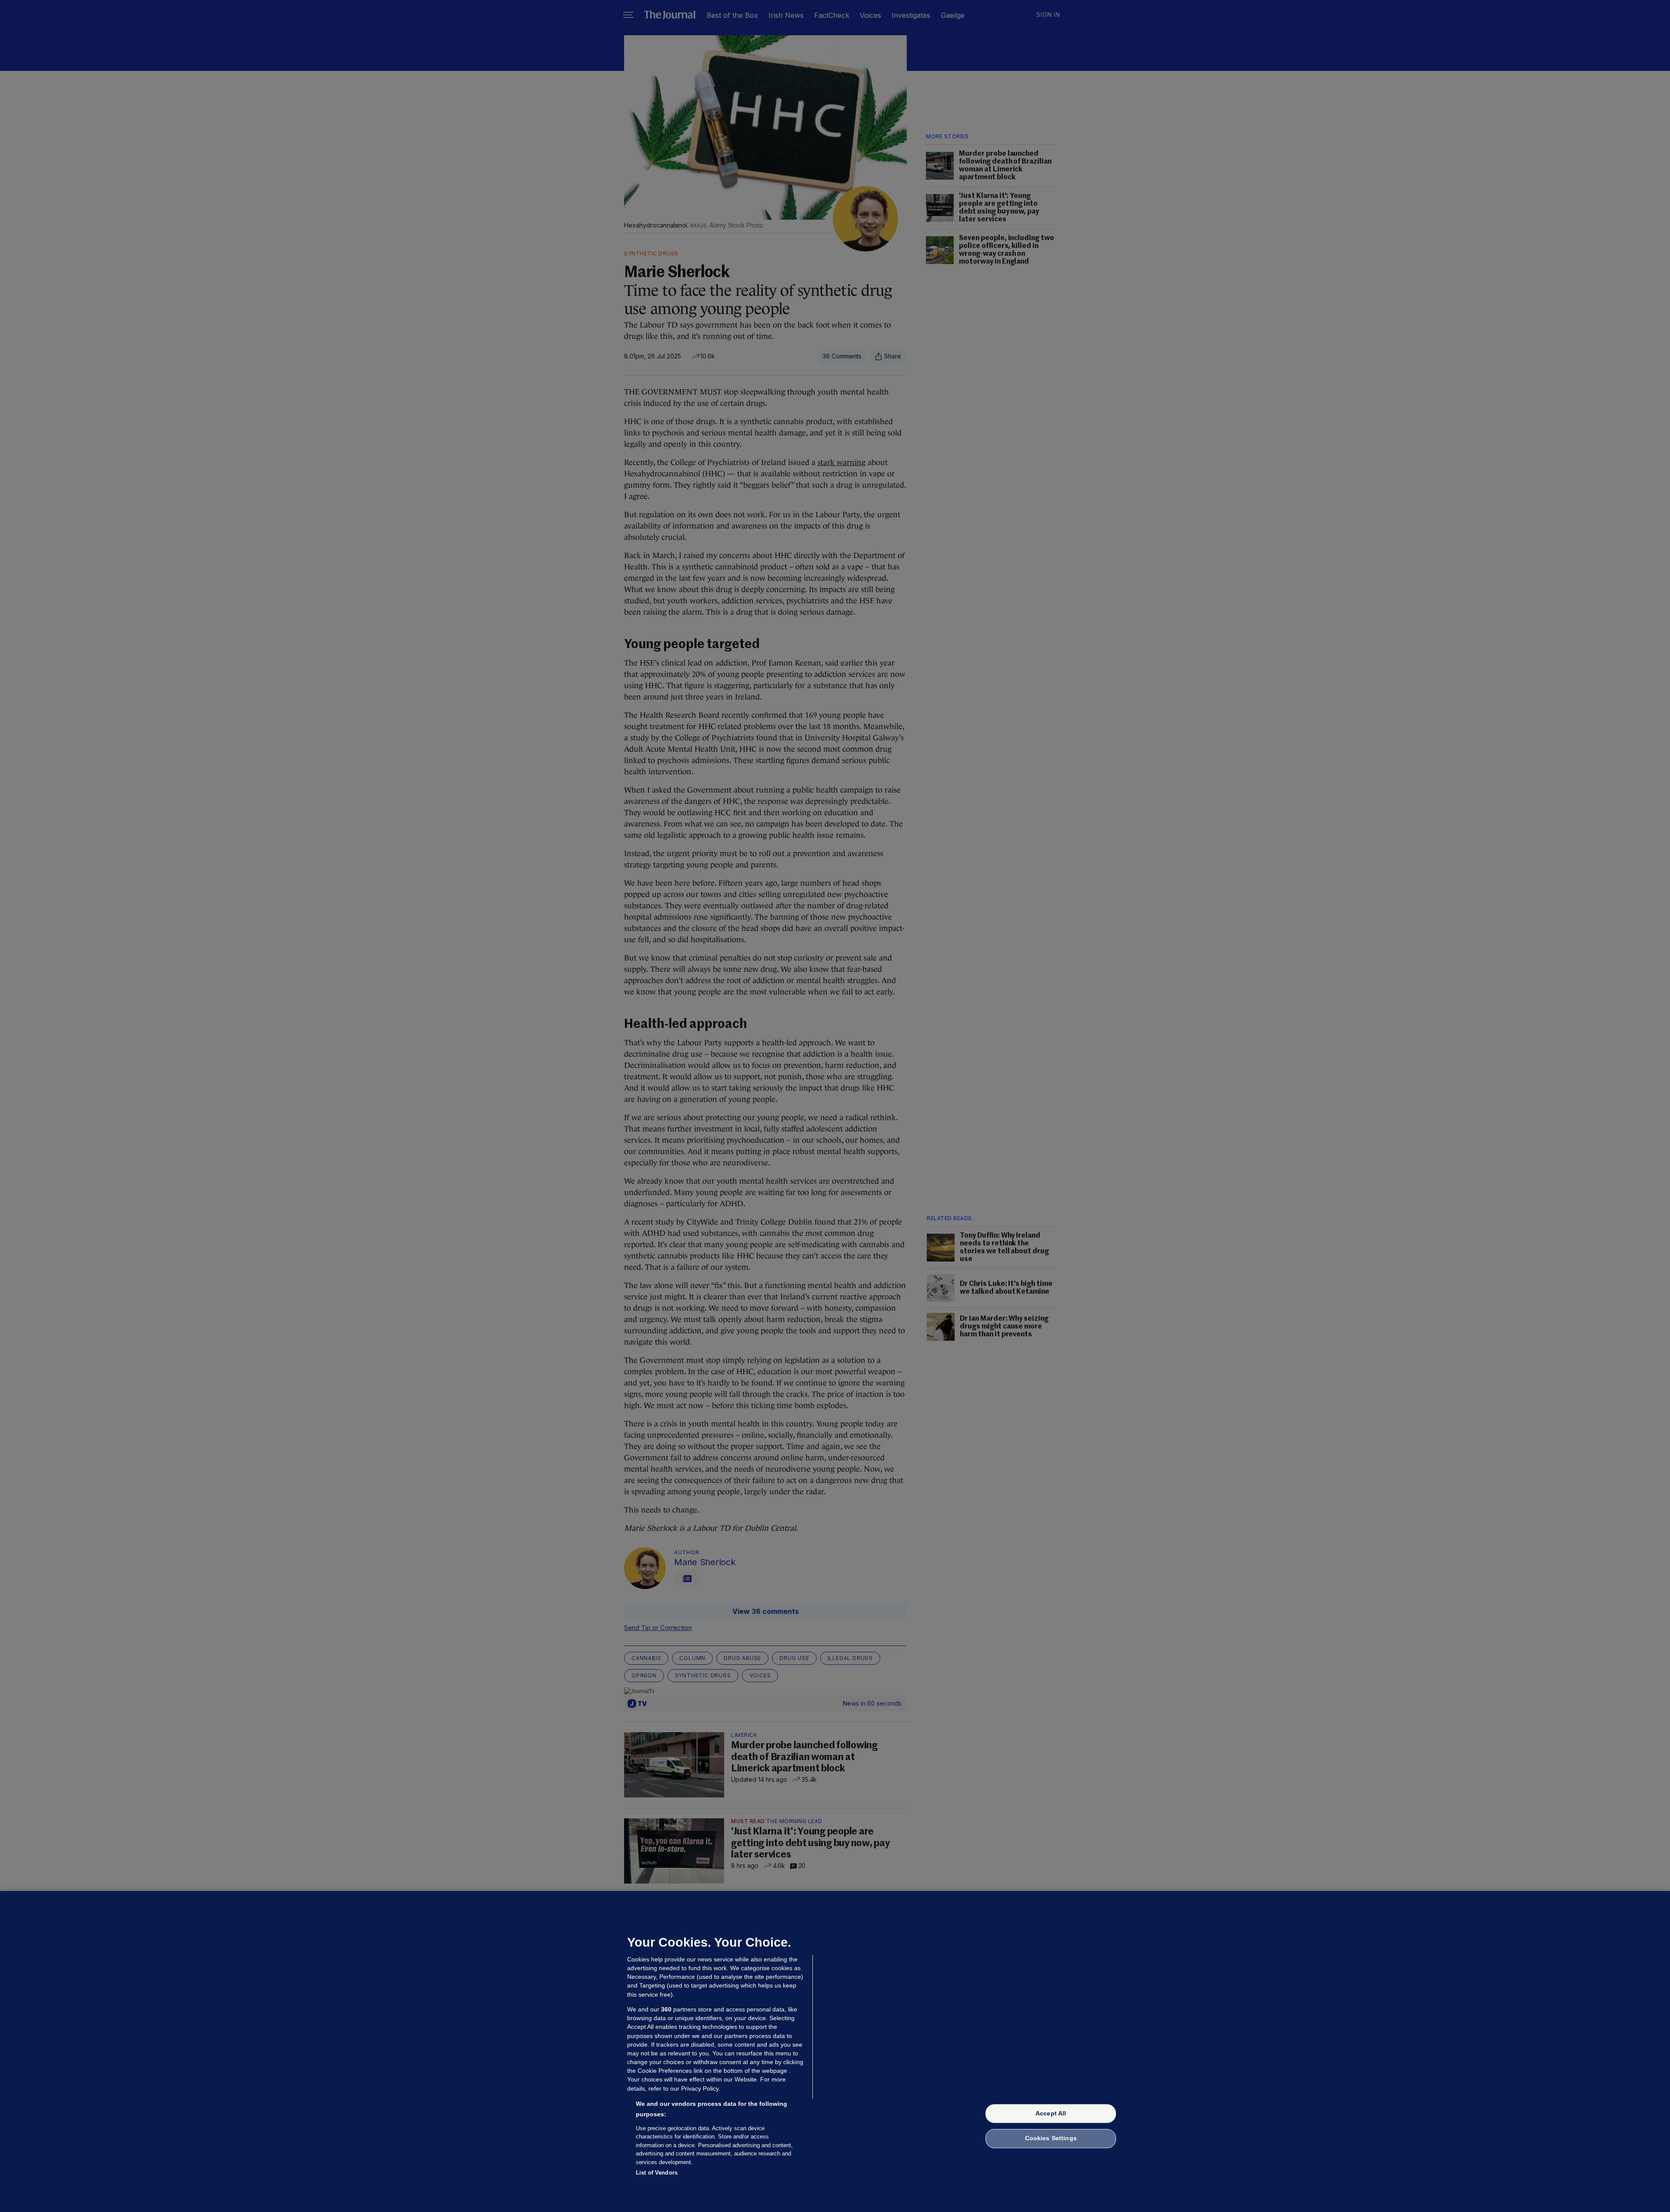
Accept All (1051, 2113)
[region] (835, 2051)
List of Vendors (657, 2173)
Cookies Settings (1051, 2138)
